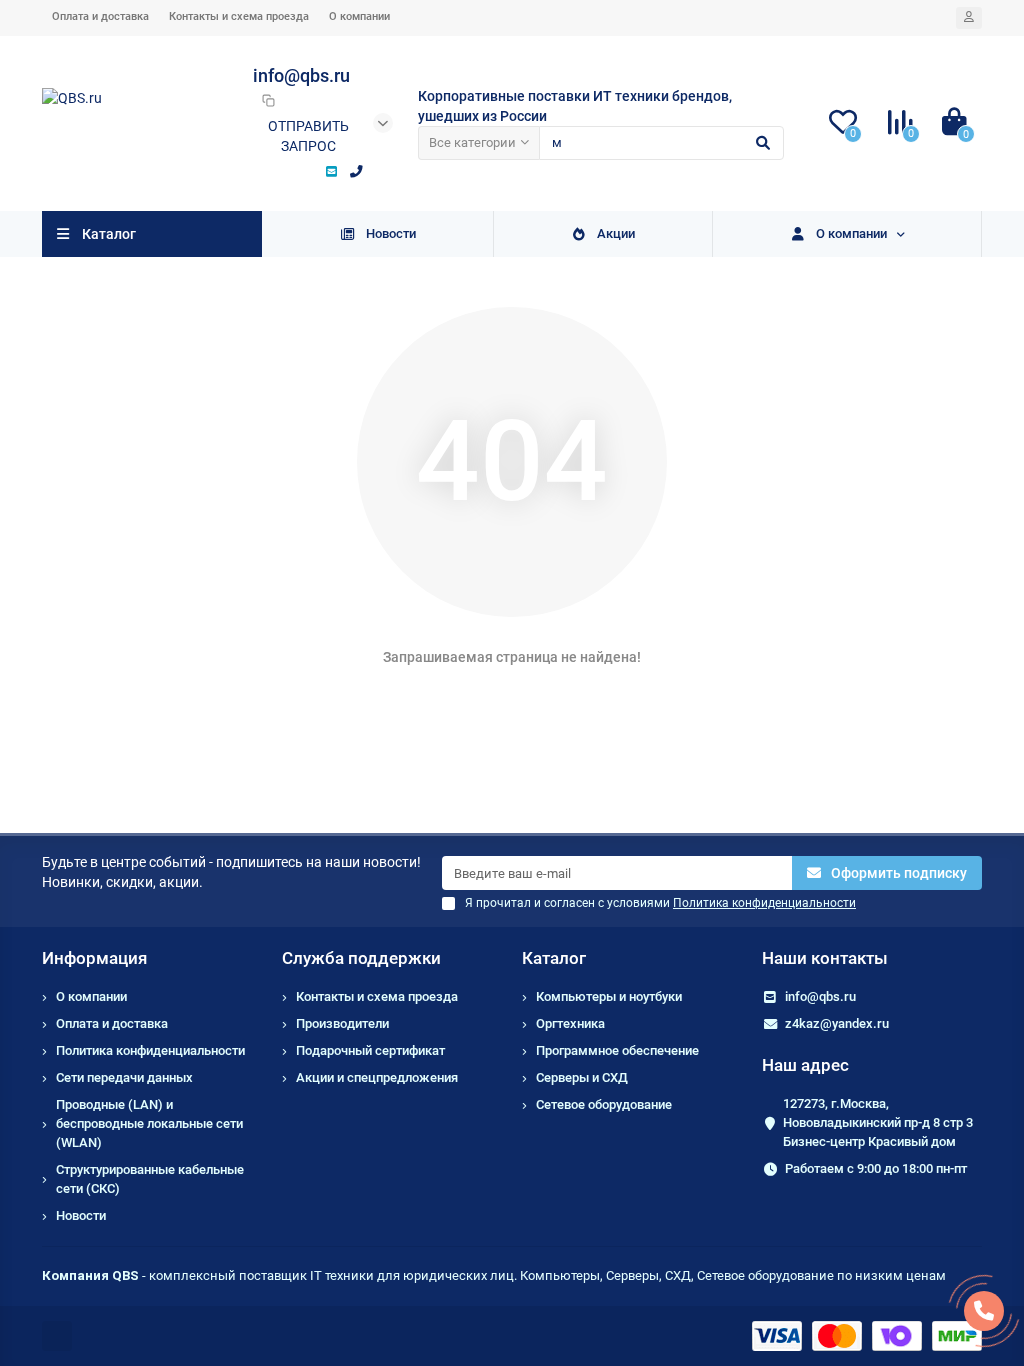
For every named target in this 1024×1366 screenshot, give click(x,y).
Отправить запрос (308, 136)
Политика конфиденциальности (150, 1050)
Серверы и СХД (582, 1077)
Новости (391, 233)
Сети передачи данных (124, 1077)
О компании (359, 16)
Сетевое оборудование (604, 1104)
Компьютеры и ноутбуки (609, 996)
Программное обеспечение (617, 1050)
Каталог (554, 958)
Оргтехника (570, 1023)
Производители (342, 1023)
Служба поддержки (361, 958)
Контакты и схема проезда (239, 16)
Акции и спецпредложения (377, 1077)
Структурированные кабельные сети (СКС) (150, 1179)
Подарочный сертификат (370, 1050)
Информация (94, 958)
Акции (616, 233)
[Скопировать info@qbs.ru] (268, 100)
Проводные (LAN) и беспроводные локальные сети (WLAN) (149, 1123)
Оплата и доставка (100, 16)
